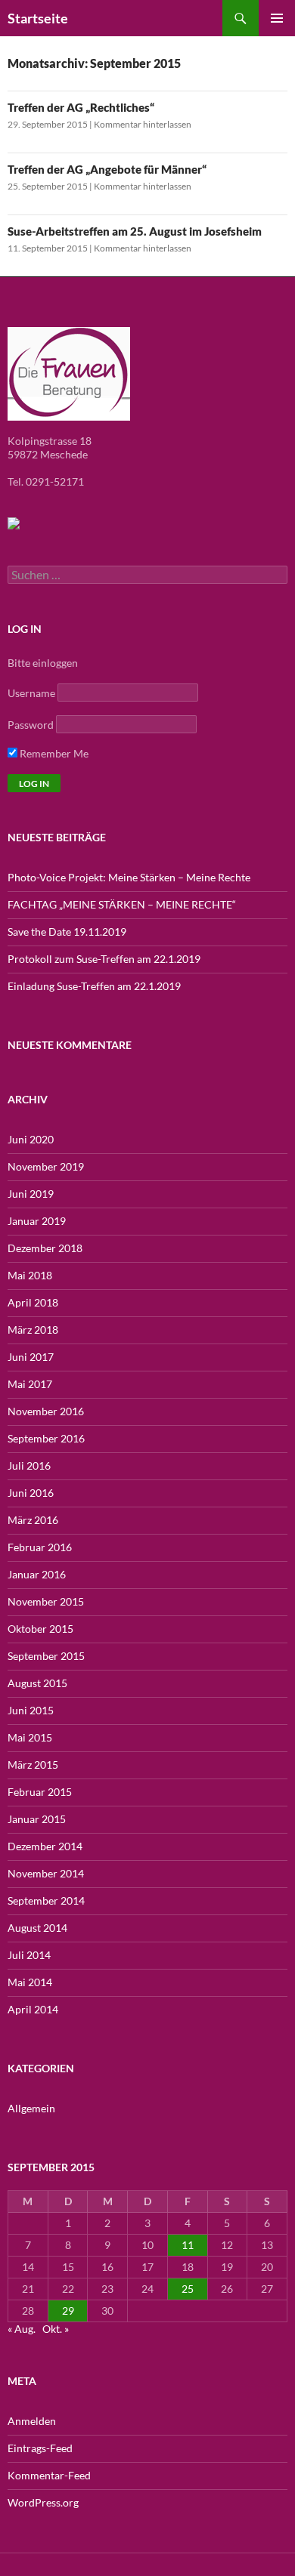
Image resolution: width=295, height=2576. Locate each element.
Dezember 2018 (45, 1248)
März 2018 (33, 1330)
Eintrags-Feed (40, 2448)
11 (188, 2245)
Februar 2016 (40, 1547)
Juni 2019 (31, 1194)
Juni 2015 (31, 1710)
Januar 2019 (37, 1221)
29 (68, 2311)
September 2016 (46, 1438)
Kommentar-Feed (49, 2475)
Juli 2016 (29, 1465)
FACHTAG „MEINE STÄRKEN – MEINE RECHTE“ (122, 904)
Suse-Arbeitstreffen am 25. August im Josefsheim (135, 231)
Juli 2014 (29, 1955)
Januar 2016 (37, 1574)
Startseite (38, 18)
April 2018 (33, 1302)
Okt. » (56, 2329)
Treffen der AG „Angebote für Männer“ (107, 169)
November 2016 (46, 1411)
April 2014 (33, 2009)
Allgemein (31, 2108)
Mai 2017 (30, 1384)
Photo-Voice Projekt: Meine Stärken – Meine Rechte (129, 877)
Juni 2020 (31, 1139)
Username (31, 693)
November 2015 (46, 1601)
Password (31, 725)
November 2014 (46, 1873)
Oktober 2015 (40, 1629)
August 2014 (37, 1928)
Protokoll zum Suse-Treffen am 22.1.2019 (104, 959)
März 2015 (33, 1765)
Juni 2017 (31, 1357)
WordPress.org (43, 2502)
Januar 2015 (37, 1819)
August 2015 (37, 1683)
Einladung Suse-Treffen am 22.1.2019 (94, 986)
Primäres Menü (277, 18)
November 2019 (46, 1166)
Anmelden (32, 2421)
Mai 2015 (30, 1737)
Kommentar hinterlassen (143, 124)
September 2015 (46, 1656)
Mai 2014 (30, 1982)
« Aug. (22, 2329)
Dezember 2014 (45, 1846)
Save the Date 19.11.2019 (67, 932)
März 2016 (33, 1520)
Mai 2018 (30, 1275)
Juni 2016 (31, 1493)
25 (188, 2289)
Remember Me (53, 753)
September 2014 (46, 1900)
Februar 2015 (40, 1792)
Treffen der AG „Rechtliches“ (81, 107)
